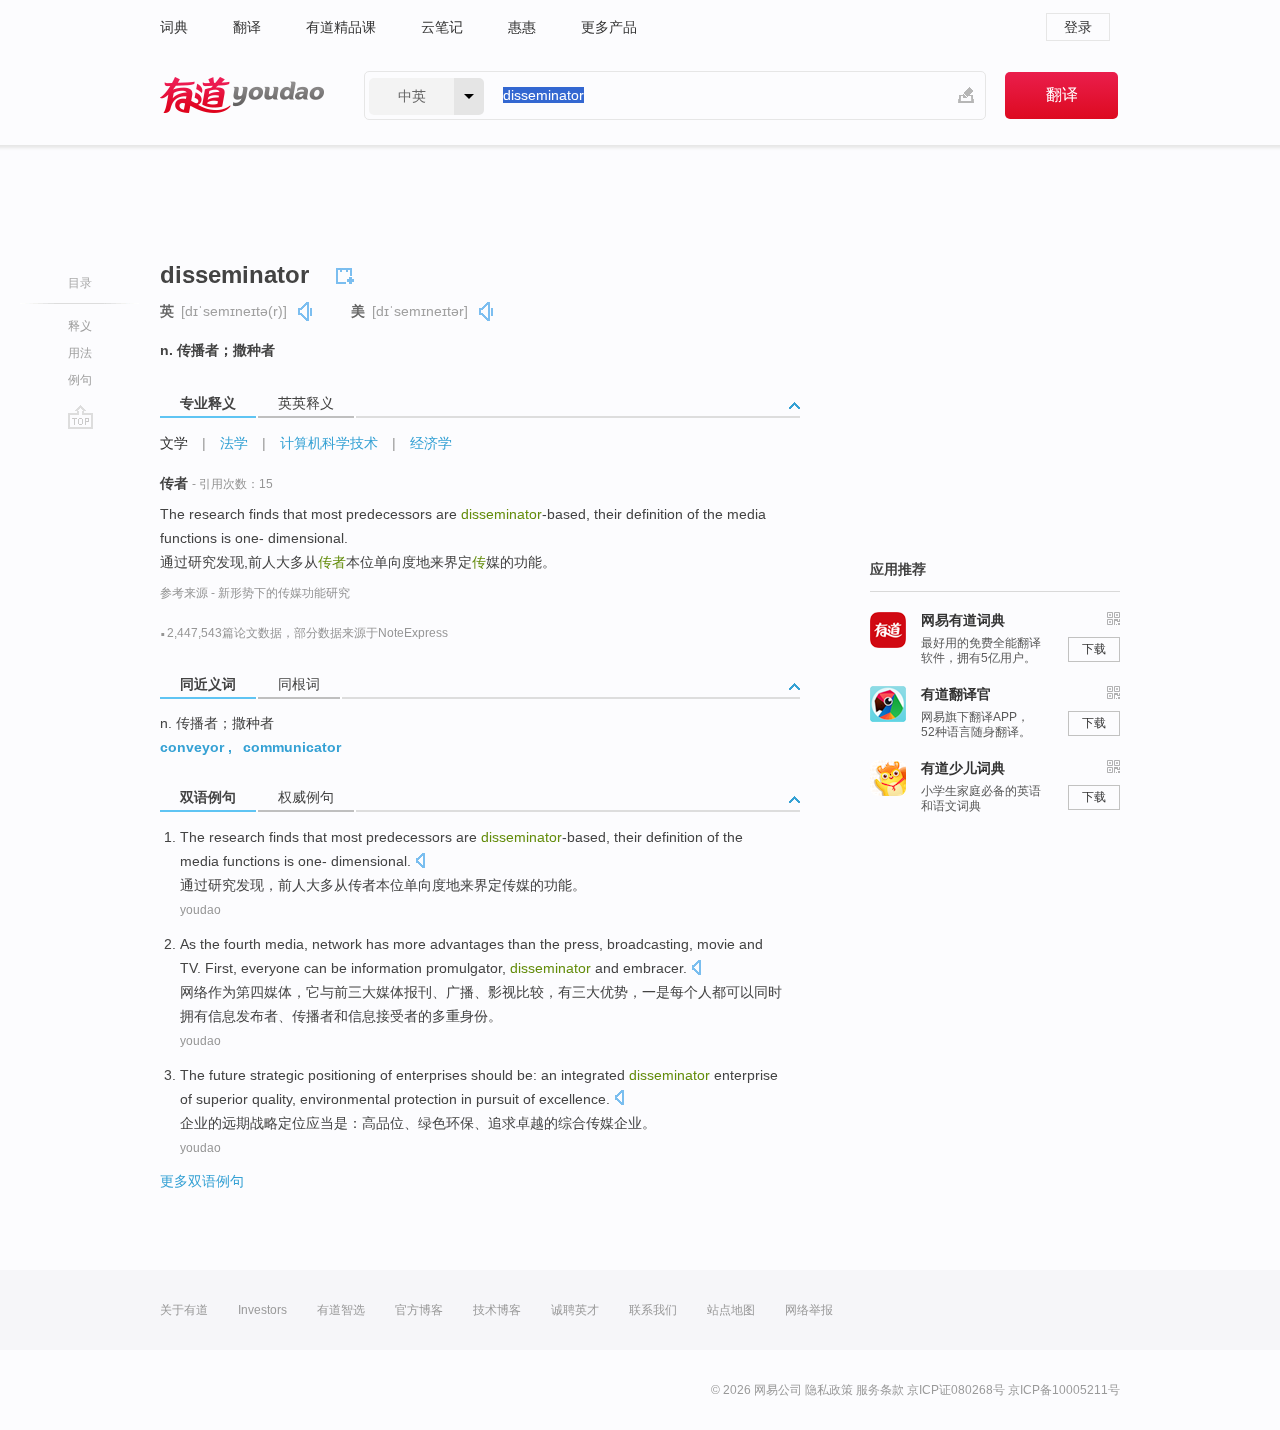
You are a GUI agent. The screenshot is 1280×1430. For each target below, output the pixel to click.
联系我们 (653, 1310)
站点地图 (731, 1310)
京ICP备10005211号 (1064, 1390)
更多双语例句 (202, 1181)
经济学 (431, 443)
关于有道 (184, 1310)
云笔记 (442, 27)
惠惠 (522, 27)
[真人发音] (306, 311)
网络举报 (809, 1310)
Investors (262, 1310)
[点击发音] (420, 862)
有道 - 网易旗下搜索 (242, 95)
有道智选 (341, 1310)
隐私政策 (829, 1390)
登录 (1078, 27)
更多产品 (609, 27)
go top (80, 417)
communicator (292, 747)
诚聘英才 (575, 1310)
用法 (80, 353)
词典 (174, 27)
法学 (234, 443)
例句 (80, 380)
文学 (174, 443)
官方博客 (419, 1310)
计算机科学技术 (329, 443)
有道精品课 (341, 27)
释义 (80, 326)
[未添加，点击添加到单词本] (348, 273)
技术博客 (497, 1310)
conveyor (192, 747)
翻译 (247, 27)
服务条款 (880, 1390)
